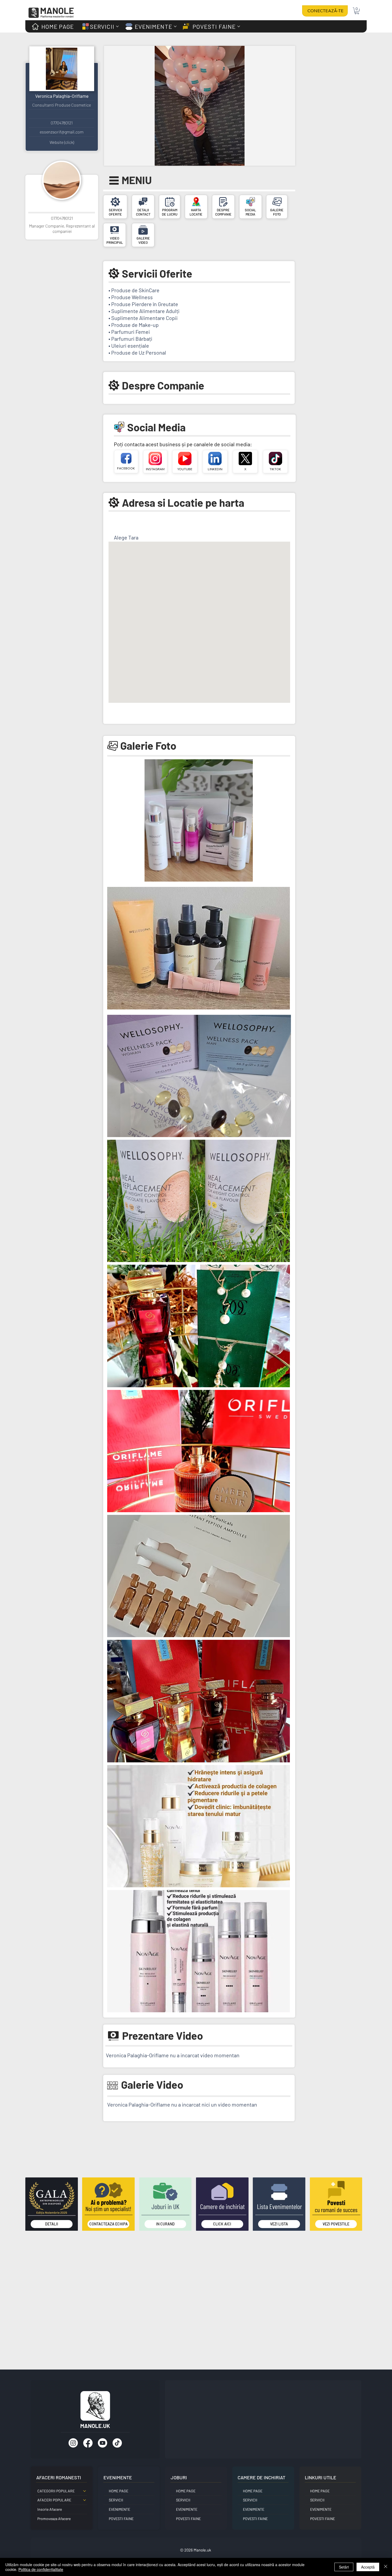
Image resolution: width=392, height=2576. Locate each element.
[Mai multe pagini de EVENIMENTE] (175, 26)
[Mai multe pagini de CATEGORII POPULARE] (85, 2491)
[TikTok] (117, 2443)
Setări (344, 2567)
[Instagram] (73, 2443)
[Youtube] (103, 2443)
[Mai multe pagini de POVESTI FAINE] (239, 26)
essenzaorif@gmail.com (62, 132)
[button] (357, 11)
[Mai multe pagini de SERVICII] (117, 26)
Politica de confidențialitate (41, 2569)
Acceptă (368, 2567)
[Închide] (386, 2567)
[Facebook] (88, 2443)
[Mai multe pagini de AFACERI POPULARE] (85, 2500)
